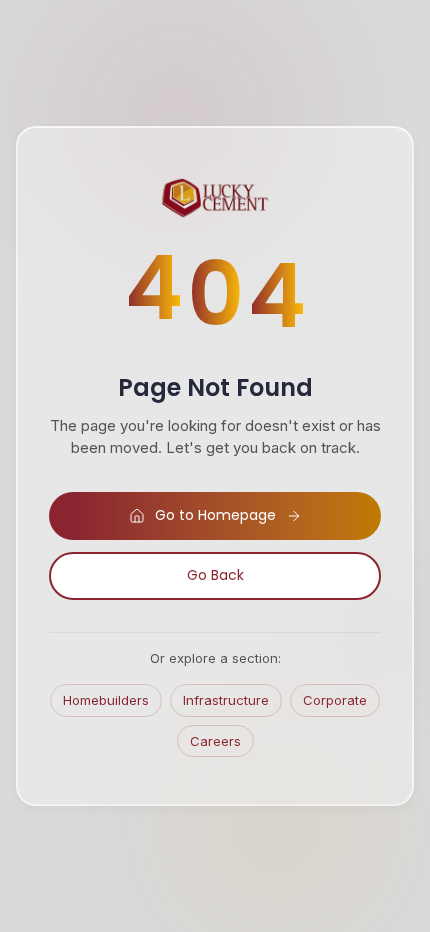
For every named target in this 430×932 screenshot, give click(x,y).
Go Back (215, 575)
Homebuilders (106, 700)
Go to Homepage (215, 515)
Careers (215, 741)
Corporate (335, 700)
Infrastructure (226, 700)
